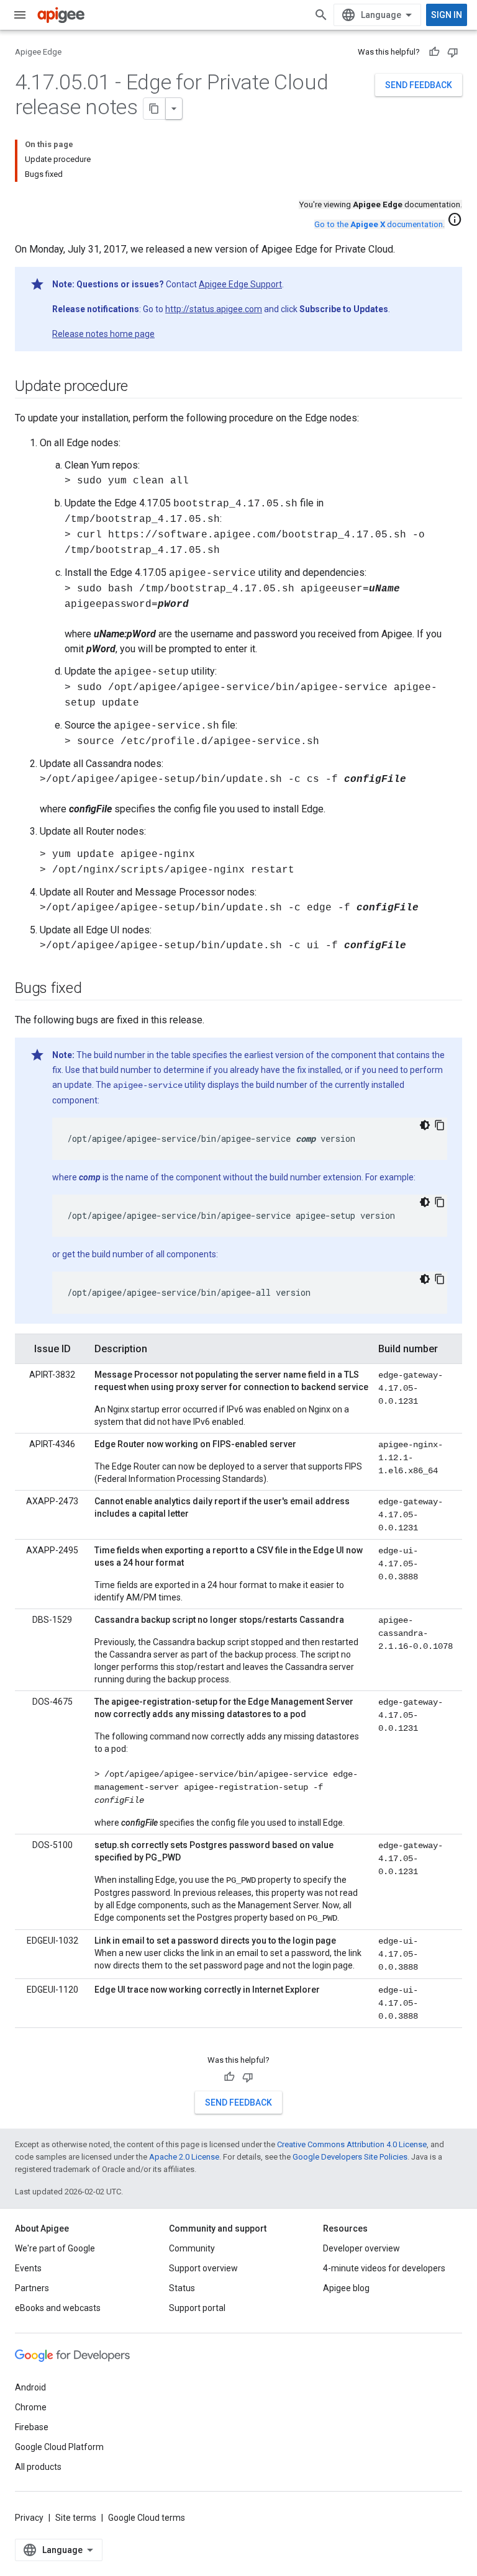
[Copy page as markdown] (155, 109)
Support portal (197, 2308)
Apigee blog (346, 2288)
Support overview (203, 2268)
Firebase (32, 2427)
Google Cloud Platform (59, 2447)
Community (192, 2248)
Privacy (29, 2518)
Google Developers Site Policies (350, 2157)
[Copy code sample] (440, 1125)
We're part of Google (55, 2248)
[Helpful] (434, 52)
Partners (32, 2288)
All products (38, 2467)
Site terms (76, 2518)
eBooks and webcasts (58, 2308)
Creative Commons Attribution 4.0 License (352, 2144)
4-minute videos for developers (384, 2268)
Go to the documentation (379, 224)
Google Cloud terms (147, 2518)
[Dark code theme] (425, 1125)
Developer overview (361, 2248)
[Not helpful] (453, 52)
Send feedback (419, 85)
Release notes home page (103, 334)
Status (182, 2288)
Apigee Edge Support (240, 284)
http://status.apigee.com (214, 309)
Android (30, 2387)
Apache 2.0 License (184, 2157)
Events (28, 2268)
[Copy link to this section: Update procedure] (140, 387)
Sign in (447, 15)
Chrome (31, 2407)
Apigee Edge (38, 52)
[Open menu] (20, 15)
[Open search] (321, 15)
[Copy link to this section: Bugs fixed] (94, 989)
